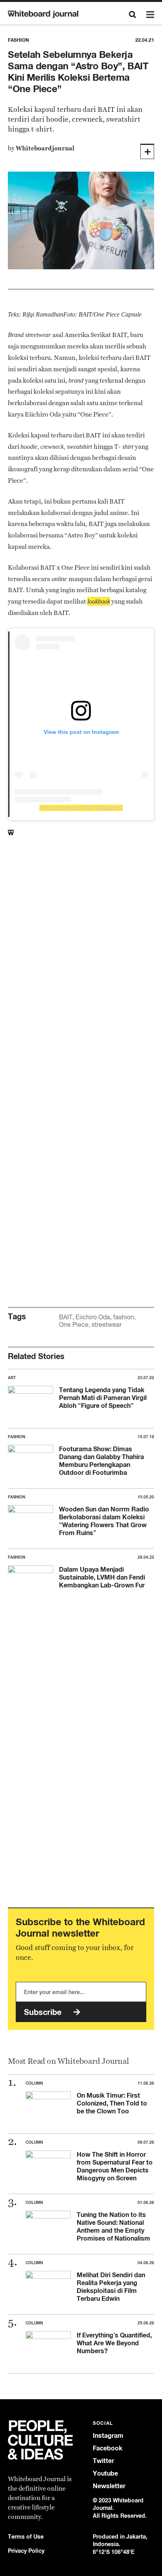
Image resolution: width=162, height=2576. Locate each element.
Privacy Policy (26, 2551)
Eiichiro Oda (93, 1317)
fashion (124, 1317)
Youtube (105, 2473)
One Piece (74, 1325)
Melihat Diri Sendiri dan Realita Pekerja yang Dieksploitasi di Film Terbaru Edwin (111, 2287)
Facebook (108, 2448)
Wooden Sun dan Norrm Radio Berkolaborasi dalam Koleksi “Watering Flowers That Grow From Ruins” (104, 1521)
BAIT (66, 1317)
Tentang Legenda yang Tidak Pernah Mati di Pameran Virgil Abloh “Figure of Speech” (103, 1398)
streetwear (107, 1325)
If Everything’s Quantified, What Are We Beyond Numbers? (114, 2343)
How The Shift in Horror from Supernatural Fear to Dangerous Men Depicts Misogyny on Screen (115, 2166)
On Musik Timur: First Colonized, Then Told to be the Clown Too (112, 2103)
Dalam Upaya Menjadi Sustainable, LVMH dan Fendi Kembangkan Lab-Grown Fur (102, 1577)
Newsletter (109, 2486)
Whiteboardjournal (45, 148)
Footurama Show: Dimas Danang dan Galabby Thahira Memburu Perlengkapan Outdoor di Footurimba (101, 1461)
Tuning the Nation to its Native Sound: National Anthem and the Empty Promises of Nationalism (113, 2226)
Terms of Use (26, 2536)
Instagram (108, 2436)
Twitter (103, 2461)
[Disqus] (81, 976)
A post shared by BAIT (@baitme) (81, 808)
